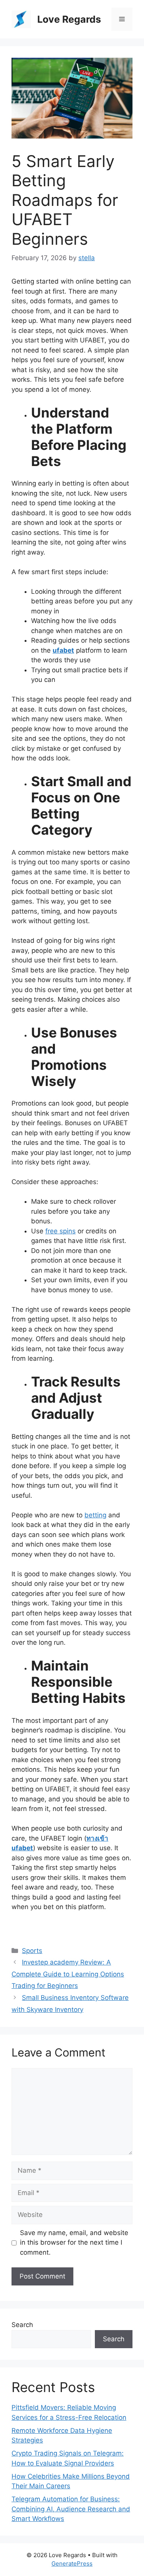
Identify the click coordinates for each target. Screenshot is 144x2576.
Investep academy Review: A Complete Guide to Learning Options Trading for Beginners (68, 1974)
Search (22, 2325)
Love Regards (69, 19)
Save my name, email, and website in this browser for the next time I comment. (74, 2243)
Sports (32, 1951)
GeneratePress (72, 2563)
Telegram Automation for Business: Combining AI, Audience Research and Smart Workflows (71, 2509)
